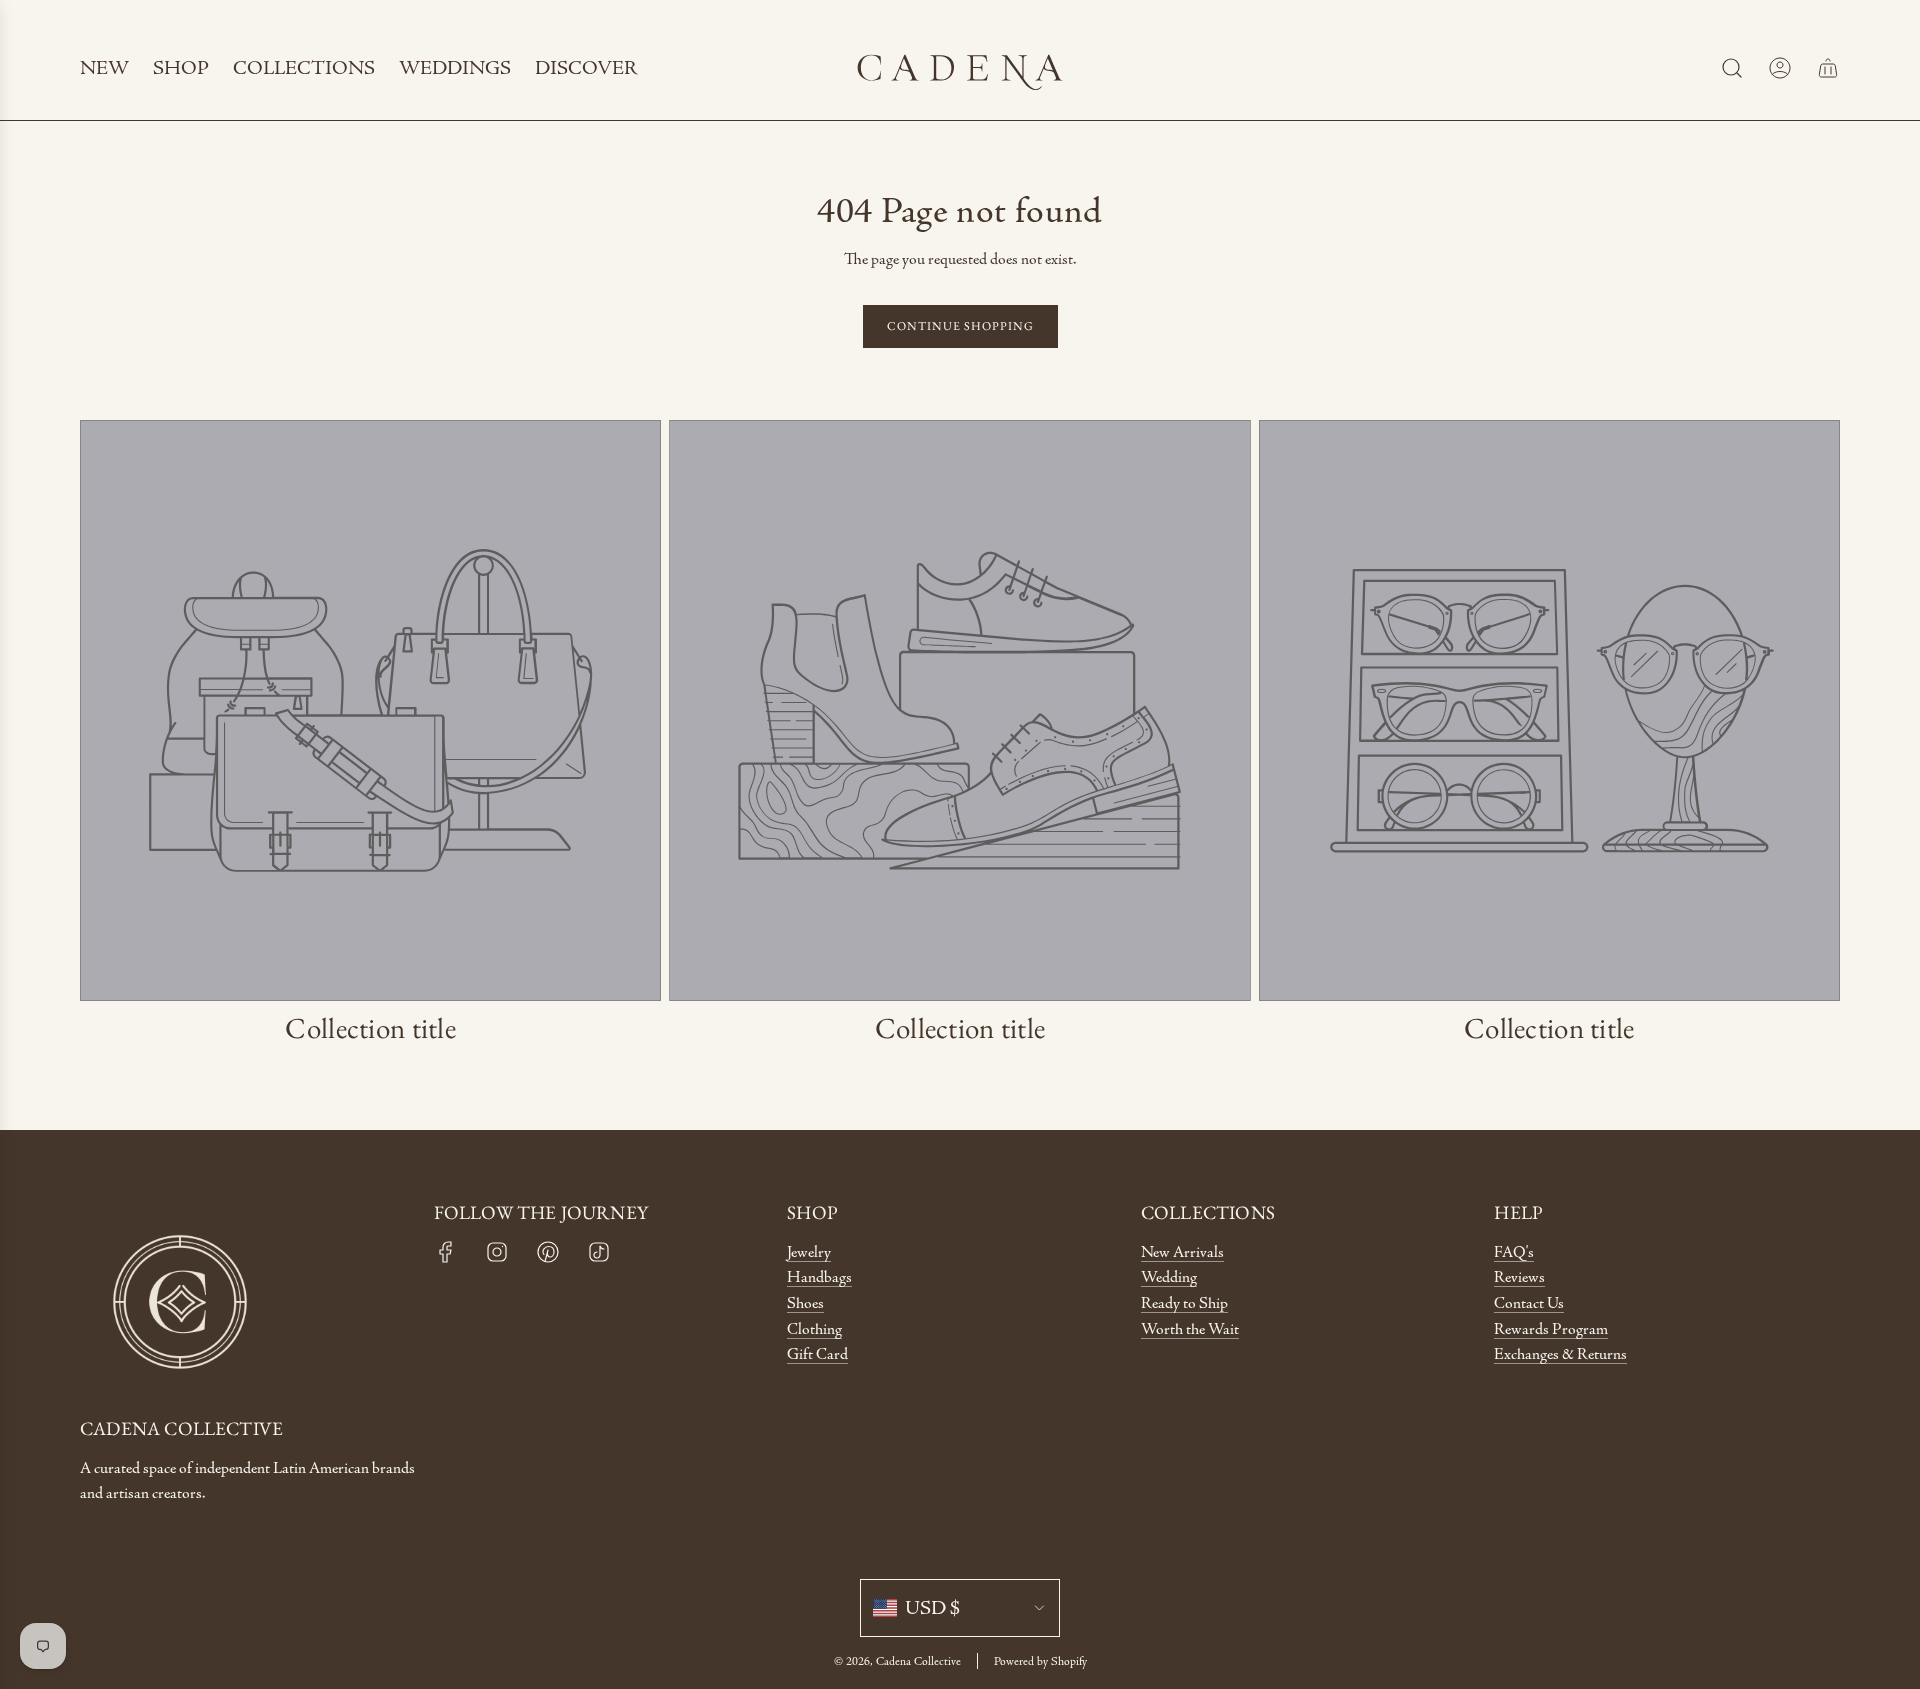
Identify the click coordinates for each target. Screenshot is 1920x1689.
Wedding (1169, 1277)
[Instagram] (497, 1252)
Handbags (819, 1277)
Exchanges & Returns (1560, 1354)
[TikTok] (599, 1252)
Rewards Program (1551, 1329)
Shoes (805, 1303)
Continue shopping (960, 326)
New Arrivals (1182, 1252)
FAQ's (1514, 1252)
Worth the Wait (1190, 1329)
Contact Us (1529, 1303)
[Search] (1732, 68)
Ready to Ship (1184, 1303)
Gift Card (817, 1354)
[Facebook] (446, 1252)
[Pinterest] (548, 1252)
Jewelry (809, 1252)
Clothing (814, 1329)
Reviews (1519, 1277)
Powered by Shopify (1040, 1661)
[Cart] (1828, 68)
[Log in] (1780, 68)
